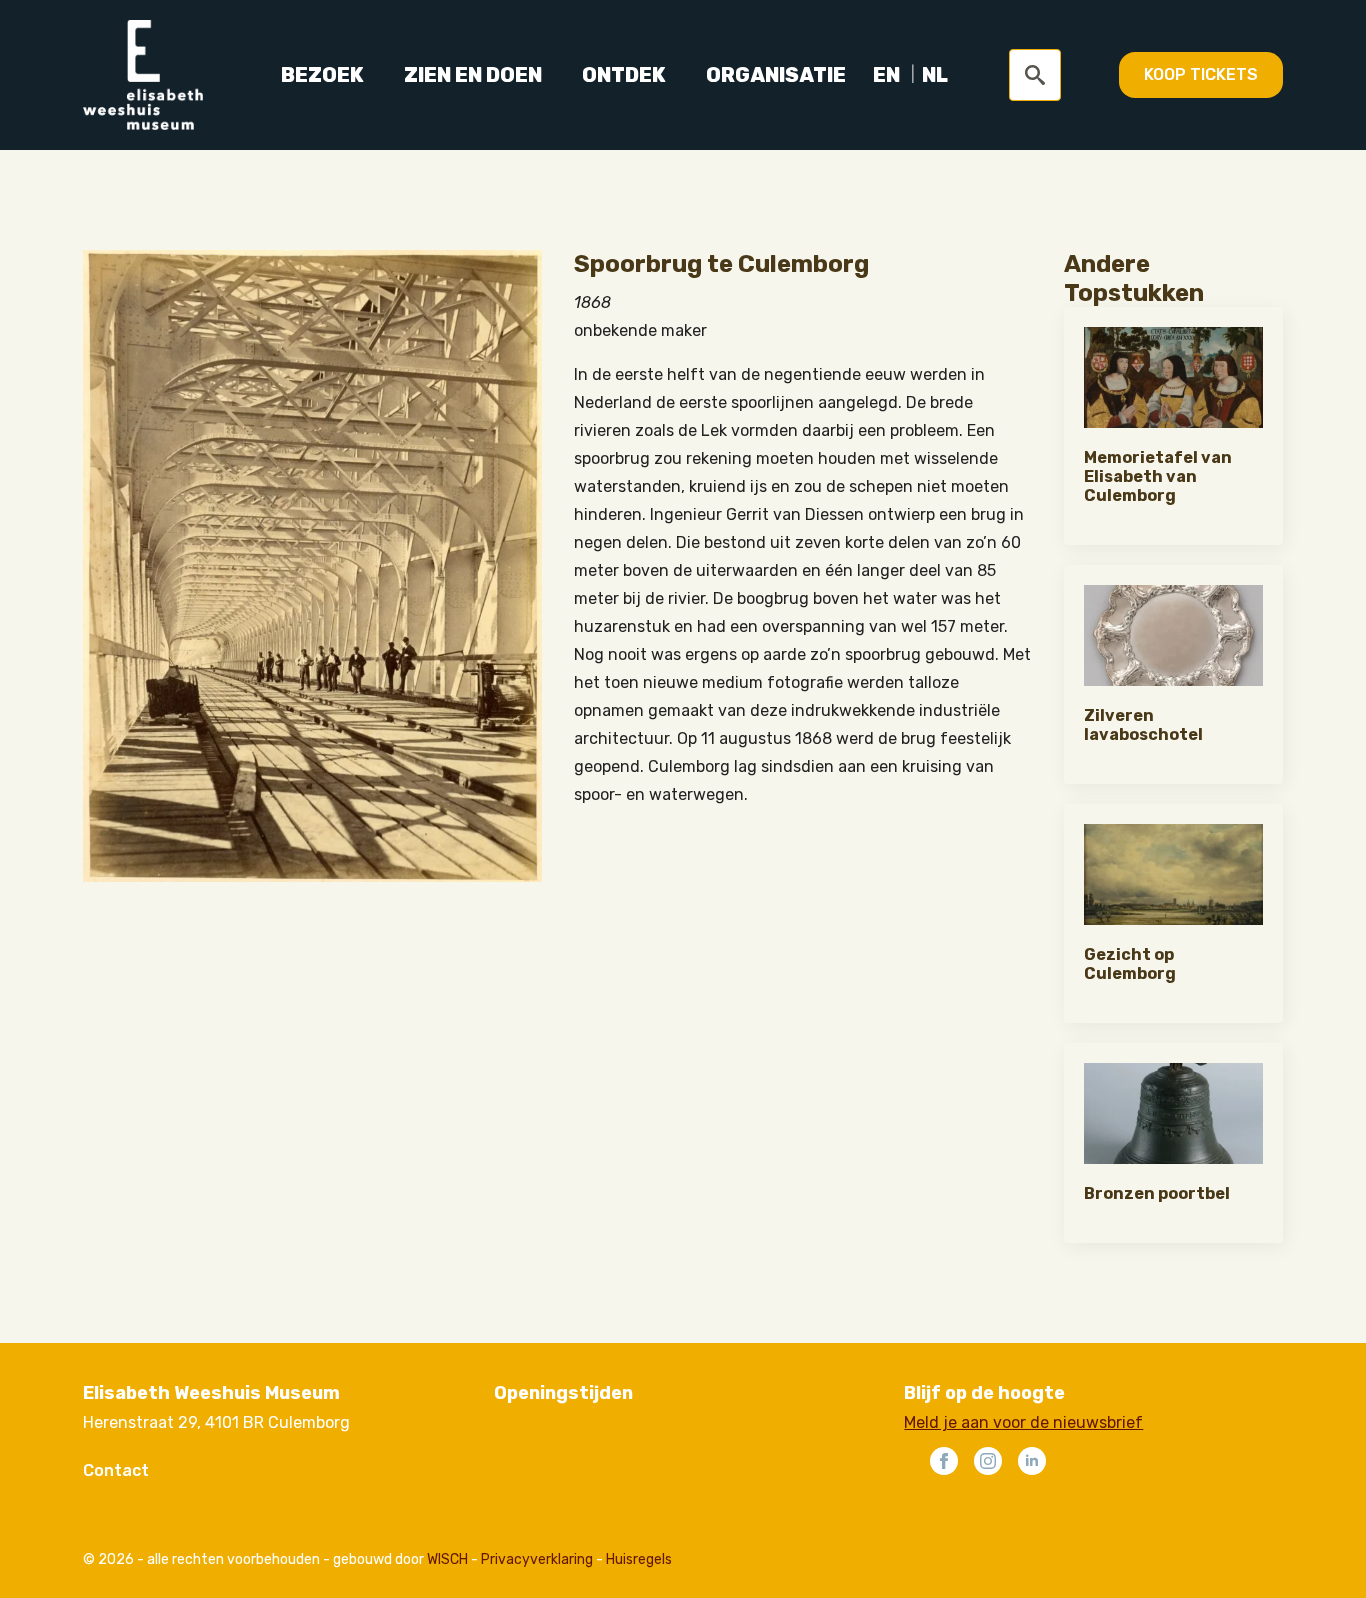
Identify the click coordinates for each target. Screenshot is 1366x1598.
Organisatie (776, 75)
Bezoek (322, 75)
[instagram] (988, 1461)
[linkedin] (1032, 1461)
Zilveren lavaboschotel (1143, 725)
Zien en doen (473, 75)
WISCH (447, 1559)
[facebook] (944, 1461)
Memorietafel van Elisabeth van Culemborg (1158, 476)
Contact (116, 1470)
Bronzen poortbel (1157, 1193)
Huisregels (639, 1559)
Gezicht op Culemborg (1130, 964)
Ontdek (624, 75)
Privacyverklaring (537, 1559)
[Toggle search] (1035, 75)
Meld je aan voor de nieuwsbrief (1023, 1422)
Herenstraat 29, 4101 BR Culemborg (216, 1422)
